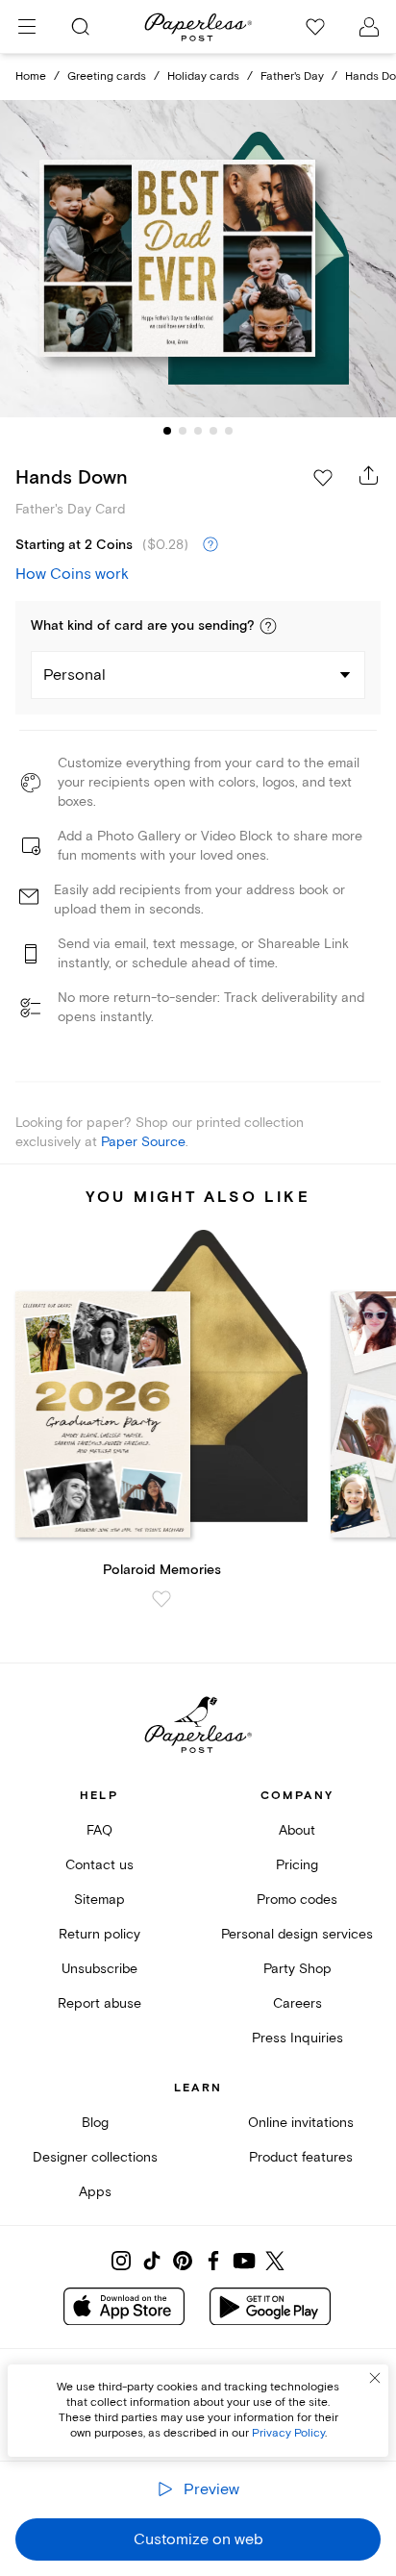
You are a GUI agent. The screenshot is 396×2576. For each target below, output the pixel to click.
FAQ (99, 1830)
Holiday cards (203, 76)
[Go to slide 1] (167, 431)
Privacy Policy (288, 2433)
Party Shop (297, 1969)
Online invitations (301, 2123)
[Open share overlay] (369, 475)
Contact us (99, 1865)
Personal (74, 675)
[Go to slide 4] (213, 431)
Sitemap (99, 1900)
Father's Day (292, 76)
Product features (301, 2157)
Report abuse (99, 2003)
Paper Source (143, 1142)
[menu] (27, 27)
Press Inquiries (297, 2038)
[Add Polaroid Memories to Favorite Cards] (161, 1599)
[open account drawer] (369, 27)
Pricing (297, 1865)
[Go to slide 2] (183, 431)
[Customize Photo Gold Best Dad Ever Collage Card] (198, 259)
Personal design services (297, 1934)
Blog (95, 2123)
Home (31, 76)
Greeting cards (107, 76)
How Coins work (72, 574)
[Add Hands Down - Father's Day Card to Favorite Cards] (323, 478)
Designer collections (95, 2157)
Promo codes (297, 1900)
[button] (268, 626)
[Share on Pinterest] (183, 2261)
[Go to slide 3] (198, 431)
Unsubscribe (99, 1969)
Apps (95, 2192)
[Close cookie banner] (375, 2378)
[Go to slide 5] (229, 431)
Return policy (99, 1934)
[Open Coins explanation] (210, 545)
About (297, 1830)
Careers (297, 2003)
